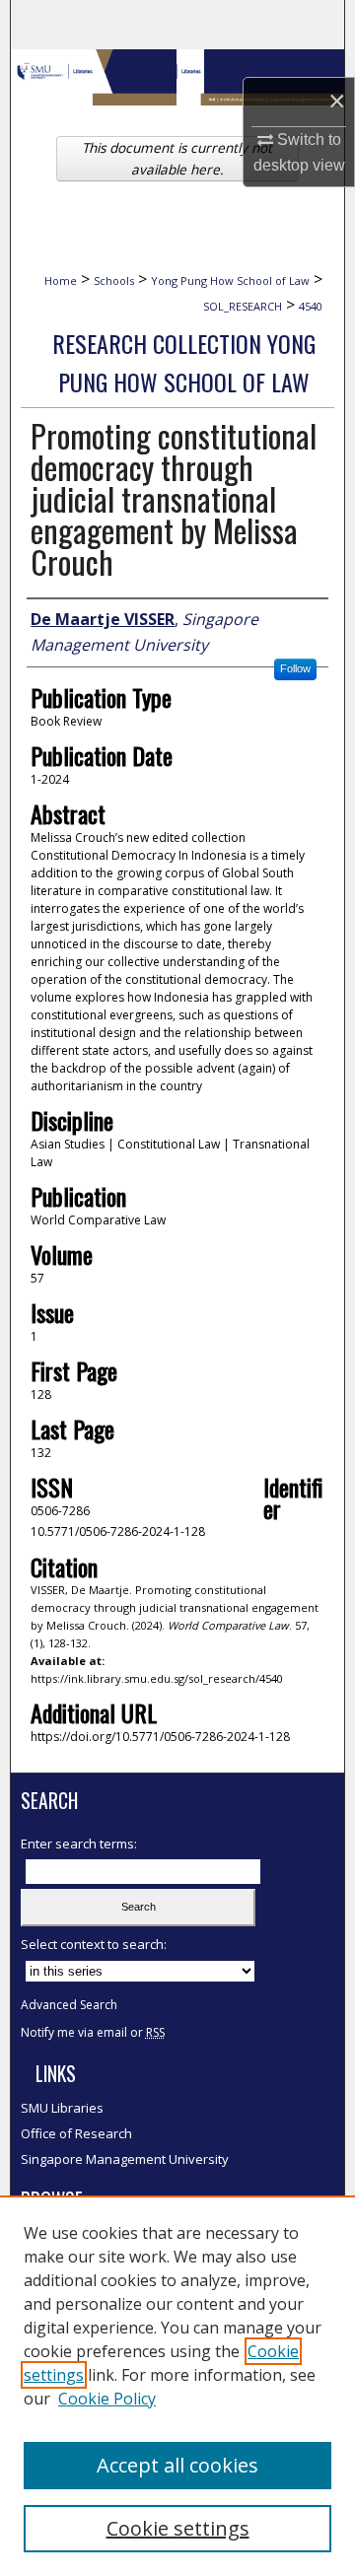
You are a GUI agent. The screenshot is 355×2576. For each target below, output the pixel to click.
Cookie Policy (107, 2399)
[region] (177, 2386)
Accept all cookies (177, 2465)
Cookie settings (178, 2528)
